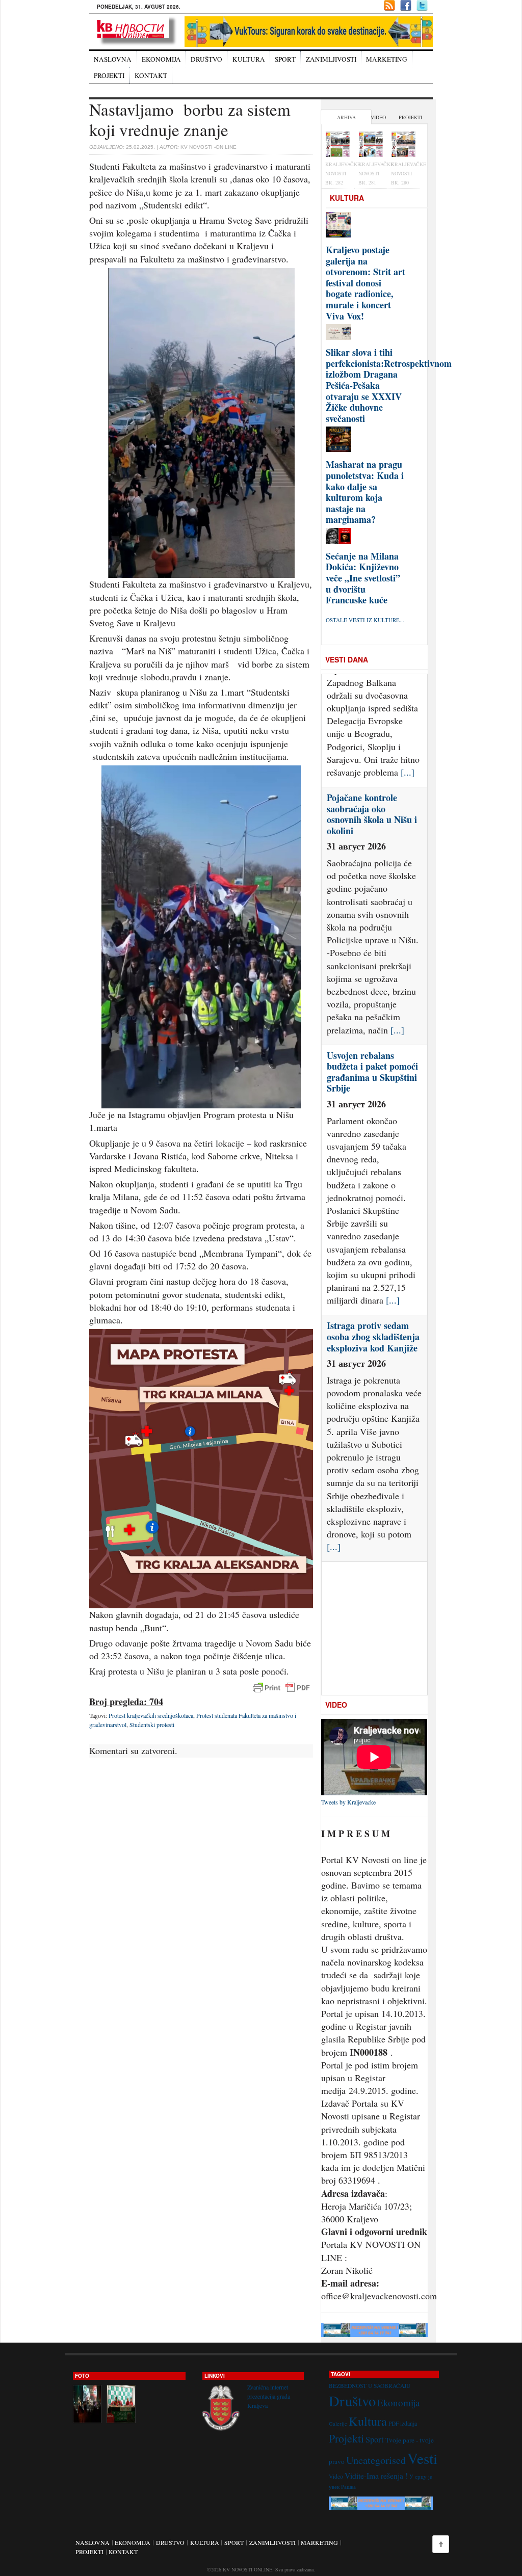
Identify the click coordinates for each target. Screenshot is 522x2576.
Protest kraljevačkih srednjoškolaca (151, 1715)
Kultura (249, 59)
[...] (397, 917)
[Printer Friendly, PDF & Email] (281, 1688)
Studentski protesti (152, 1724)
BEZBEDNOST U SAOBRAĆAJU (370, 2386)
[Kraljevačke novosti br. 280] (403, 145)
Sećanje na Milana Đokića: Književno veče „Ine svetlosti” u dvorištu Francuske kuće (363, 578)
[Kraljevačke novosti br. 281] (371, 145)
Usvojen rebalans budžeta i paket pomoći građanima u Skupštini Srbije (372, 959)
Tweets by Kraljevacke (348, 1802)
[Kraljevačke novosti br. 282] (338, 145)
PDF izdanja (403, 2423)
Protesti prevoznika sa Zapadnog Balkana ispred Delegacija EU (370, 1470)
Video (378, 117)
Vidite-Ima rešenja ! (376, 2475)
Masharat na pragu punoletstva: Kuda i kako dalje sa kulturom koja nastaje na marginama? (365, 492)
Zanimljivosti (331, 59)
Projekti (109, 75)
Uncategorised (376, 2460)
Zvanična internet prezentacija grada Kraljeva (269, 2396)
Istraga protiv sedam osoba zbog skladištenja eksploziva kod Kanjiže (373, 1224)
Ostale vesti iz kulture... (365, 620)
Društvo (206, 59)
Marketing (387, 59)
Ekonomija (161, 59)
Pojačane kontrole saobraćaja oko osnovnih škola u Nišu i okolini (372, 701)
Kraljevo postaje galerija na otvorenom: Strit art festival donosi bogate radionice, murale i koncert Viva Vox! (366, 283)
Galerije (338, 2424)
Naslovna (113, 59)
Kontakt (151, 75)
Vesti (422, 2458)
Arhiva (346, 117)
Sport (285, 59)
